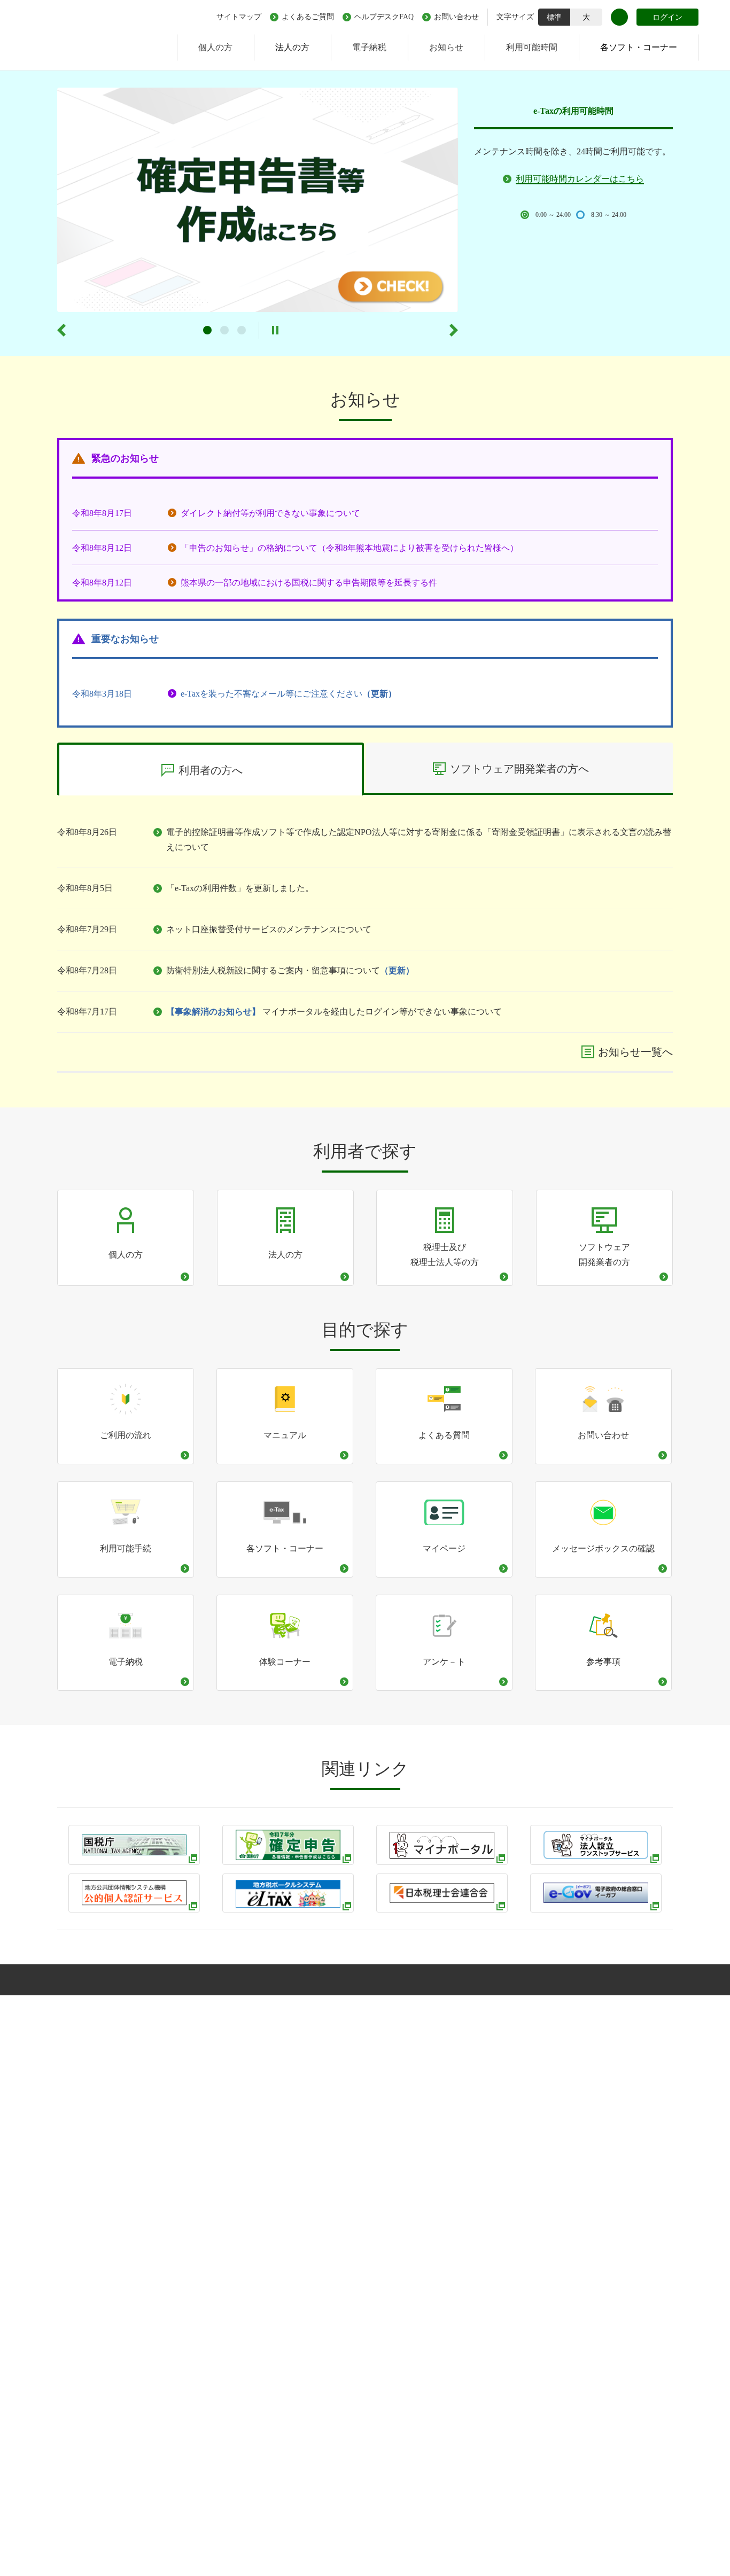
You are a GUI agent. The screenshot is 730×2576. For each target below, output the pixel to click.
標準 (554, 17)
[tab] (211, 769)
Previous (61, 330)
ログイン (667, 17)
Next (454, 330)
